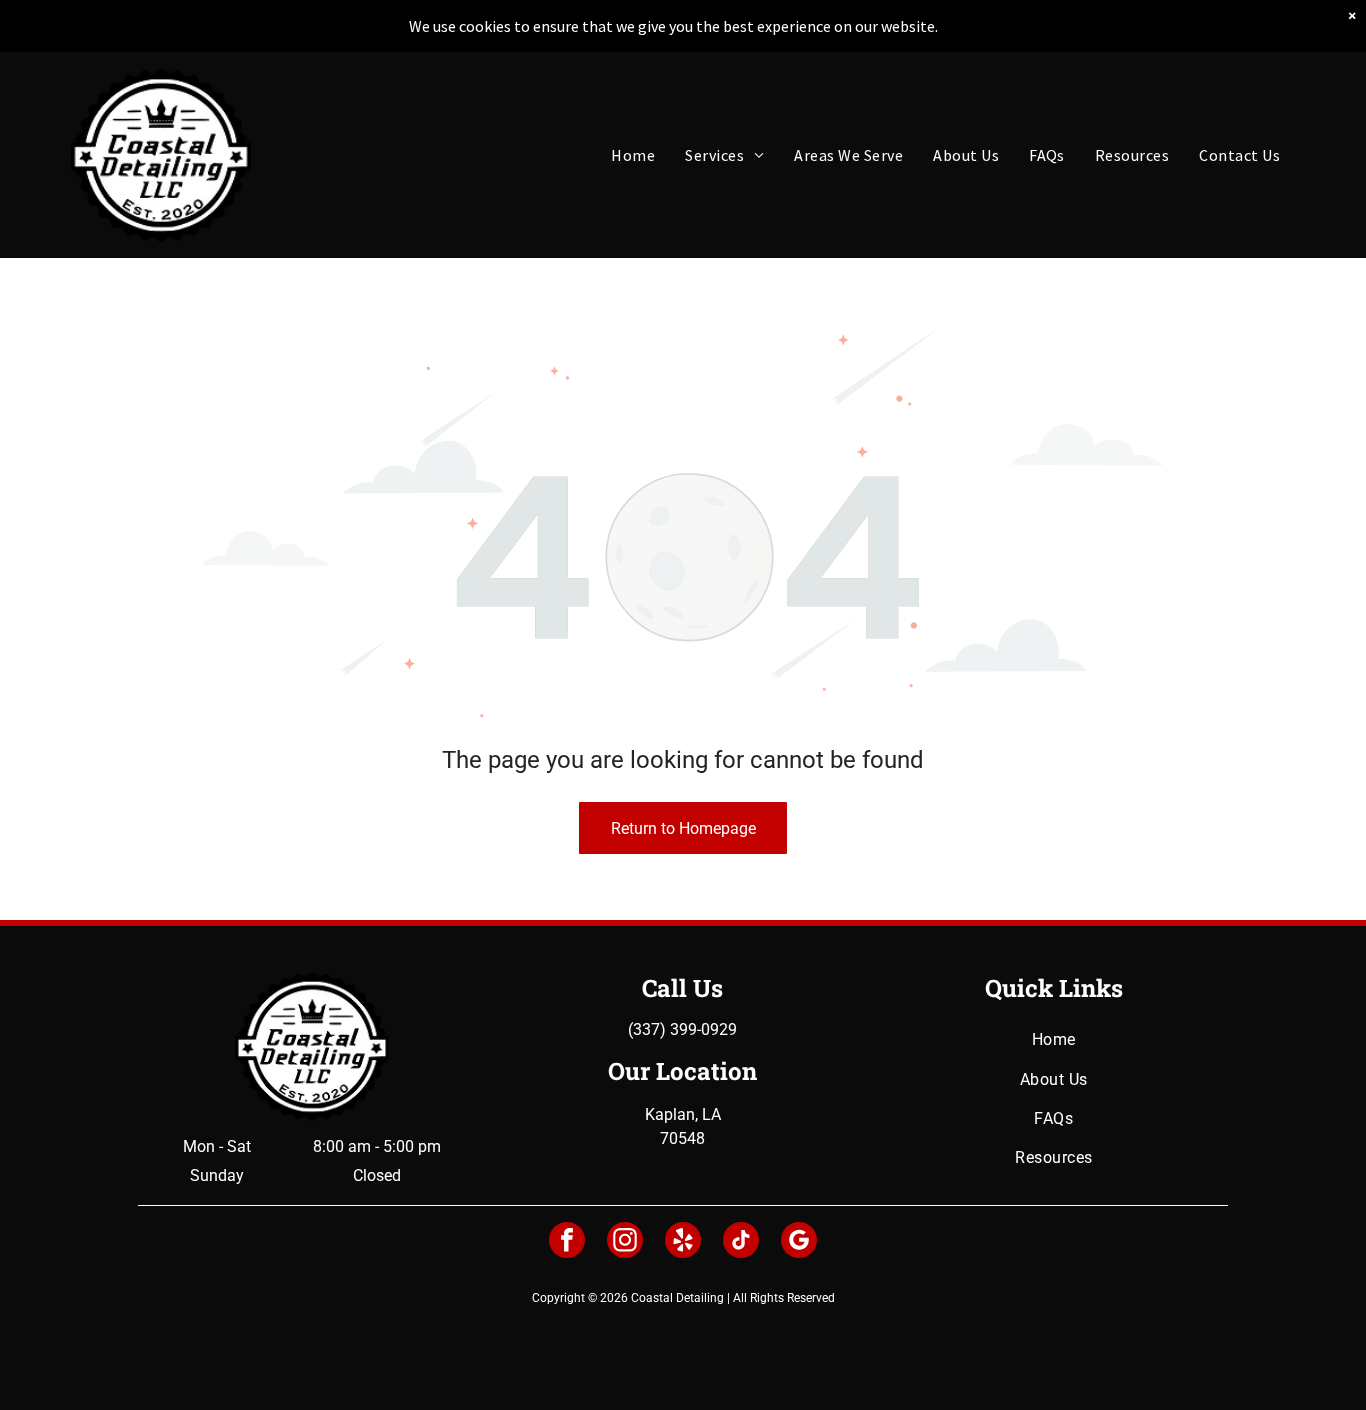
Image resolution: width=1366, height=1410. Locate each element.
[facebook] (567, 1242)
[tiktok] (741, 1242)
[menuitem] (633, 155)
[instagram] (625, 1242)
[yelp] (683, 1242)
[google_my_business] (799, 1242)
